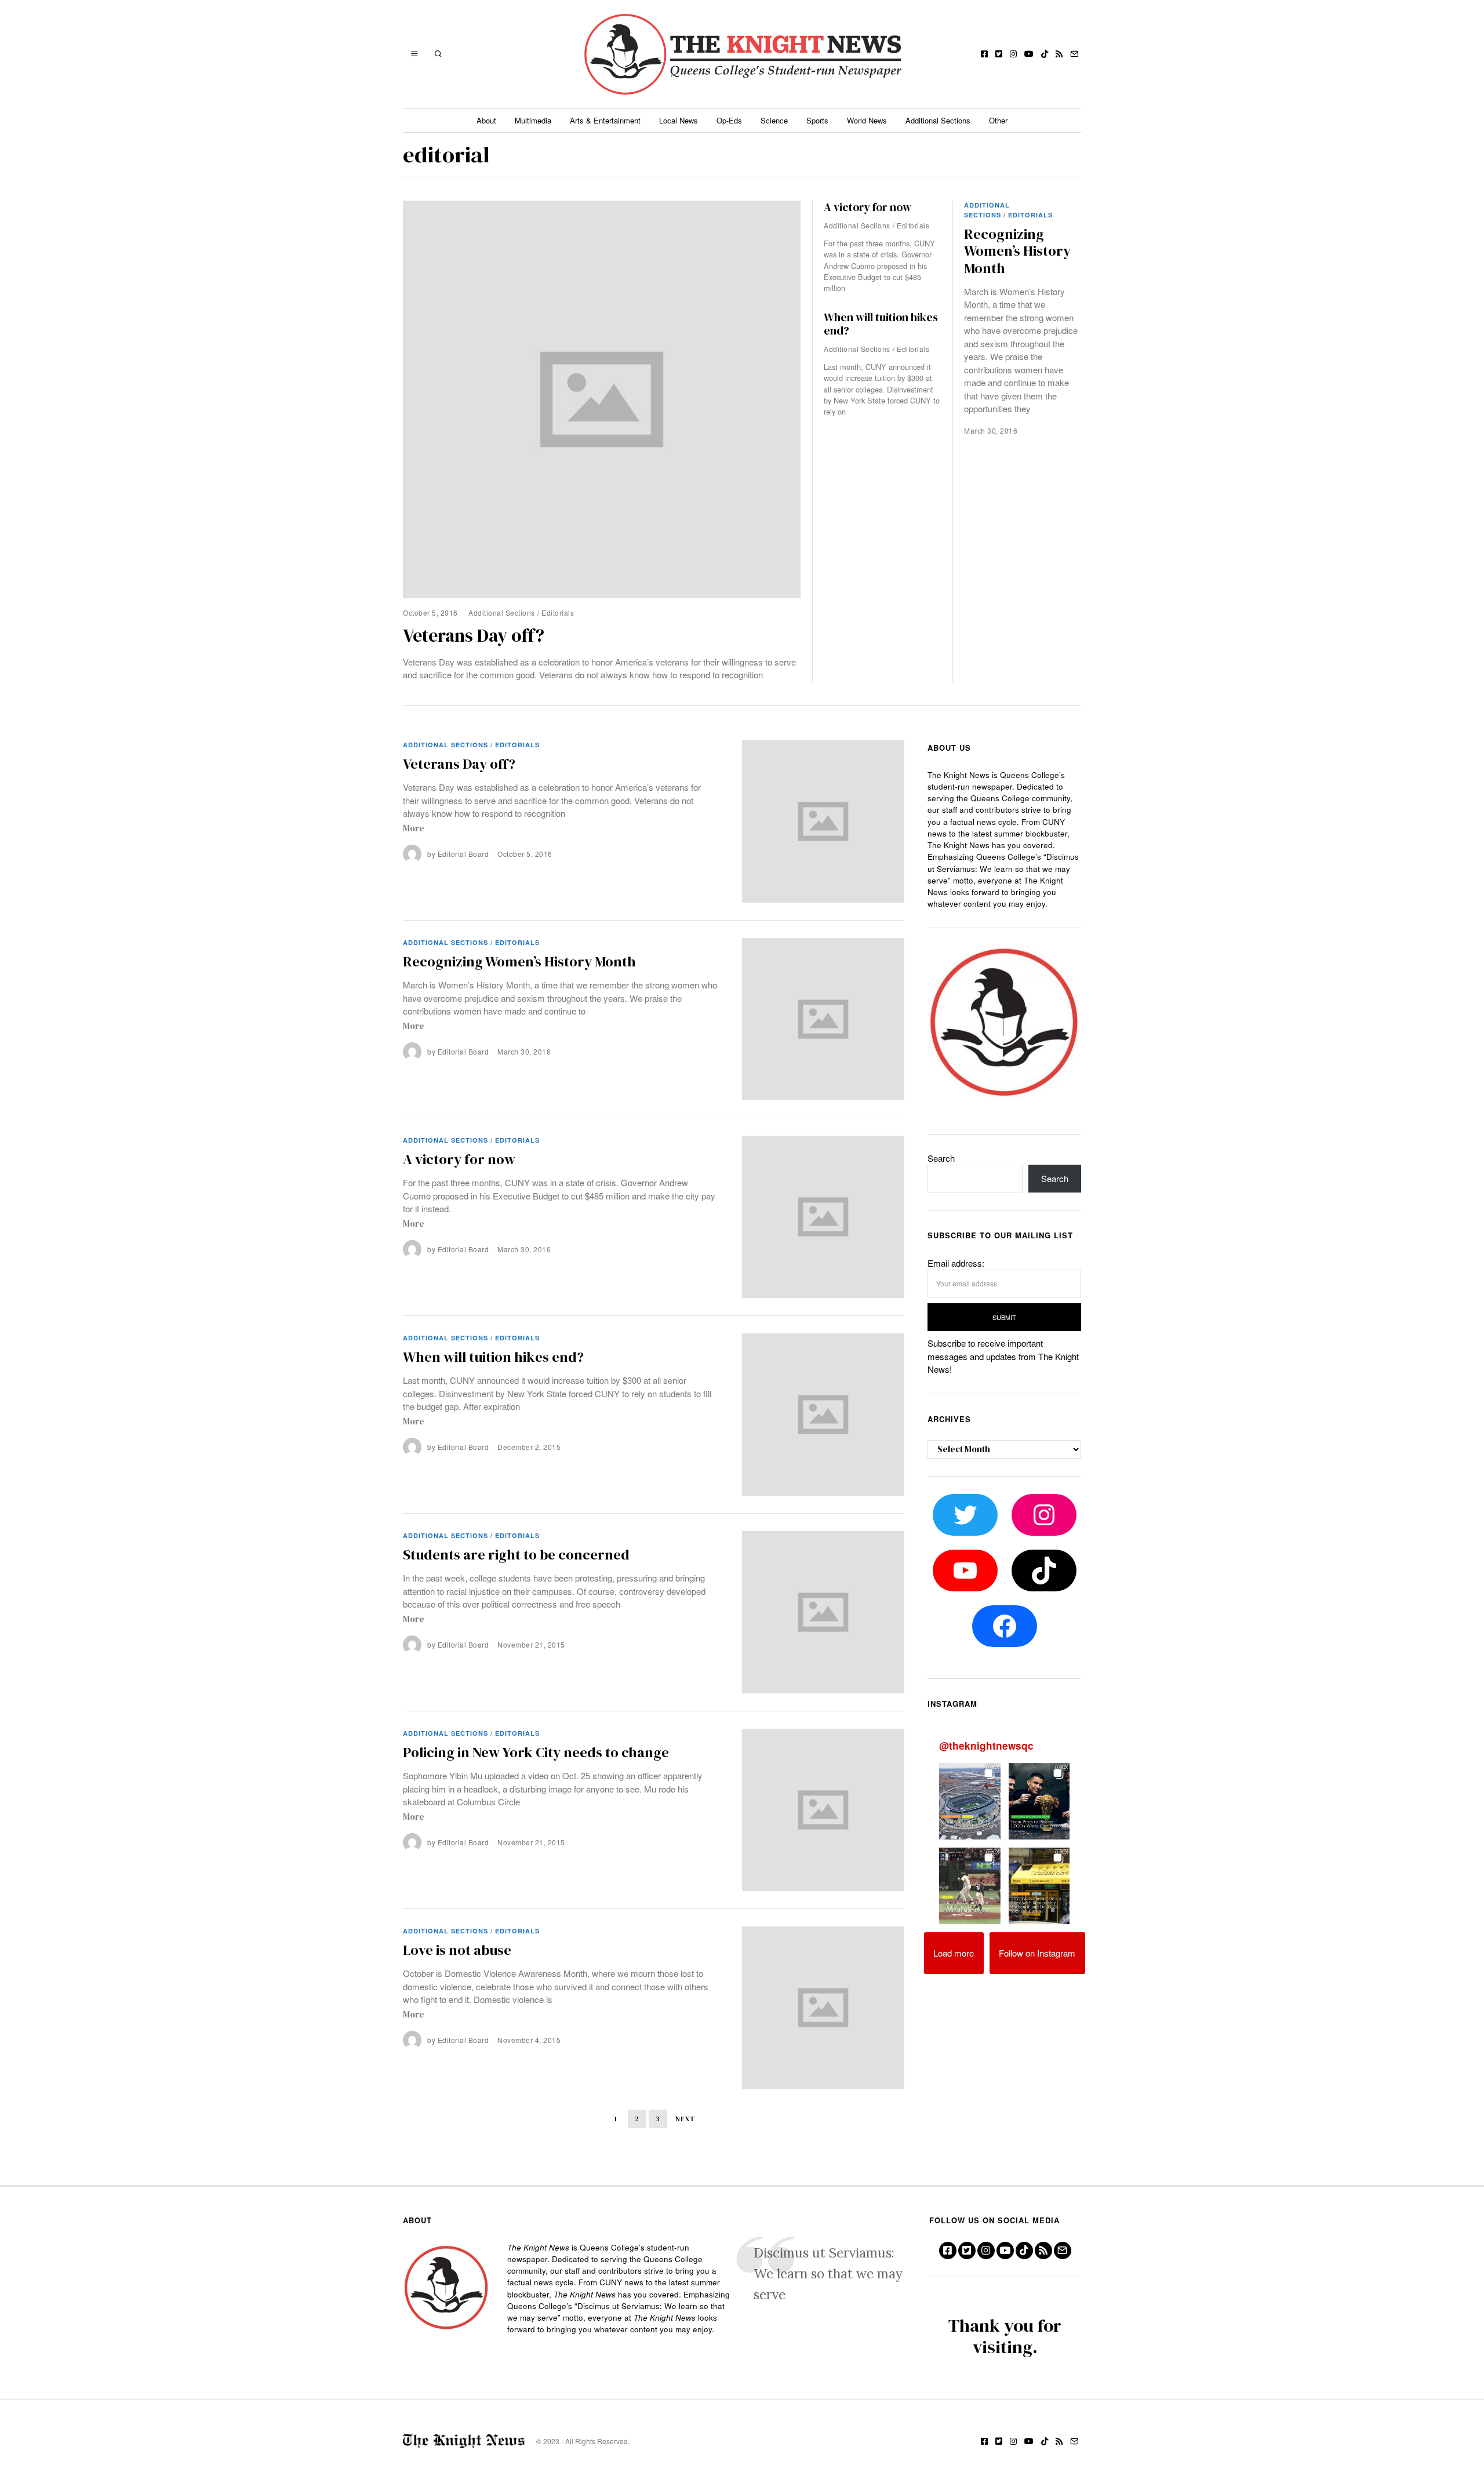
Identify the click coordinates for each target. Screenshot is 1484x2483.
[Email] (1074, 54)
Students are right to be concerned (516, 1555)
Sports (817, 120)
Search (941, 1158)
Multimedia (533, 120)
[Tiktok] (1045, 54)
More (414, 828)
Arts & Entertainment (605, 120)
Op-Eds (729, 120)
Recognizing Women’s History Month (1017, 251)
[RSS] (1059, 54)
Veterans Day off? (474, 635)
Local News (679, 120)
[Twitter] (999, 54)
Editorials (558, 612)
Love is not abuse (457, 1950)
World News (867, 120)
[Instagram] (1013, 54)
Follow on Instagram (1037, 1953)
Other (998, 120)
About (486, 120)
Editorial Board (463, 854)
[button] (970, 1801)
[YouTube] (1029, 54)
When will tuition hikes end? (881, 324)
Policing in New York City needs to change (536, 1752)
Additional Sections (938, 120)
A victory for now (868, 207)
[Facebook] (984, 54)
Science (774, 120)
